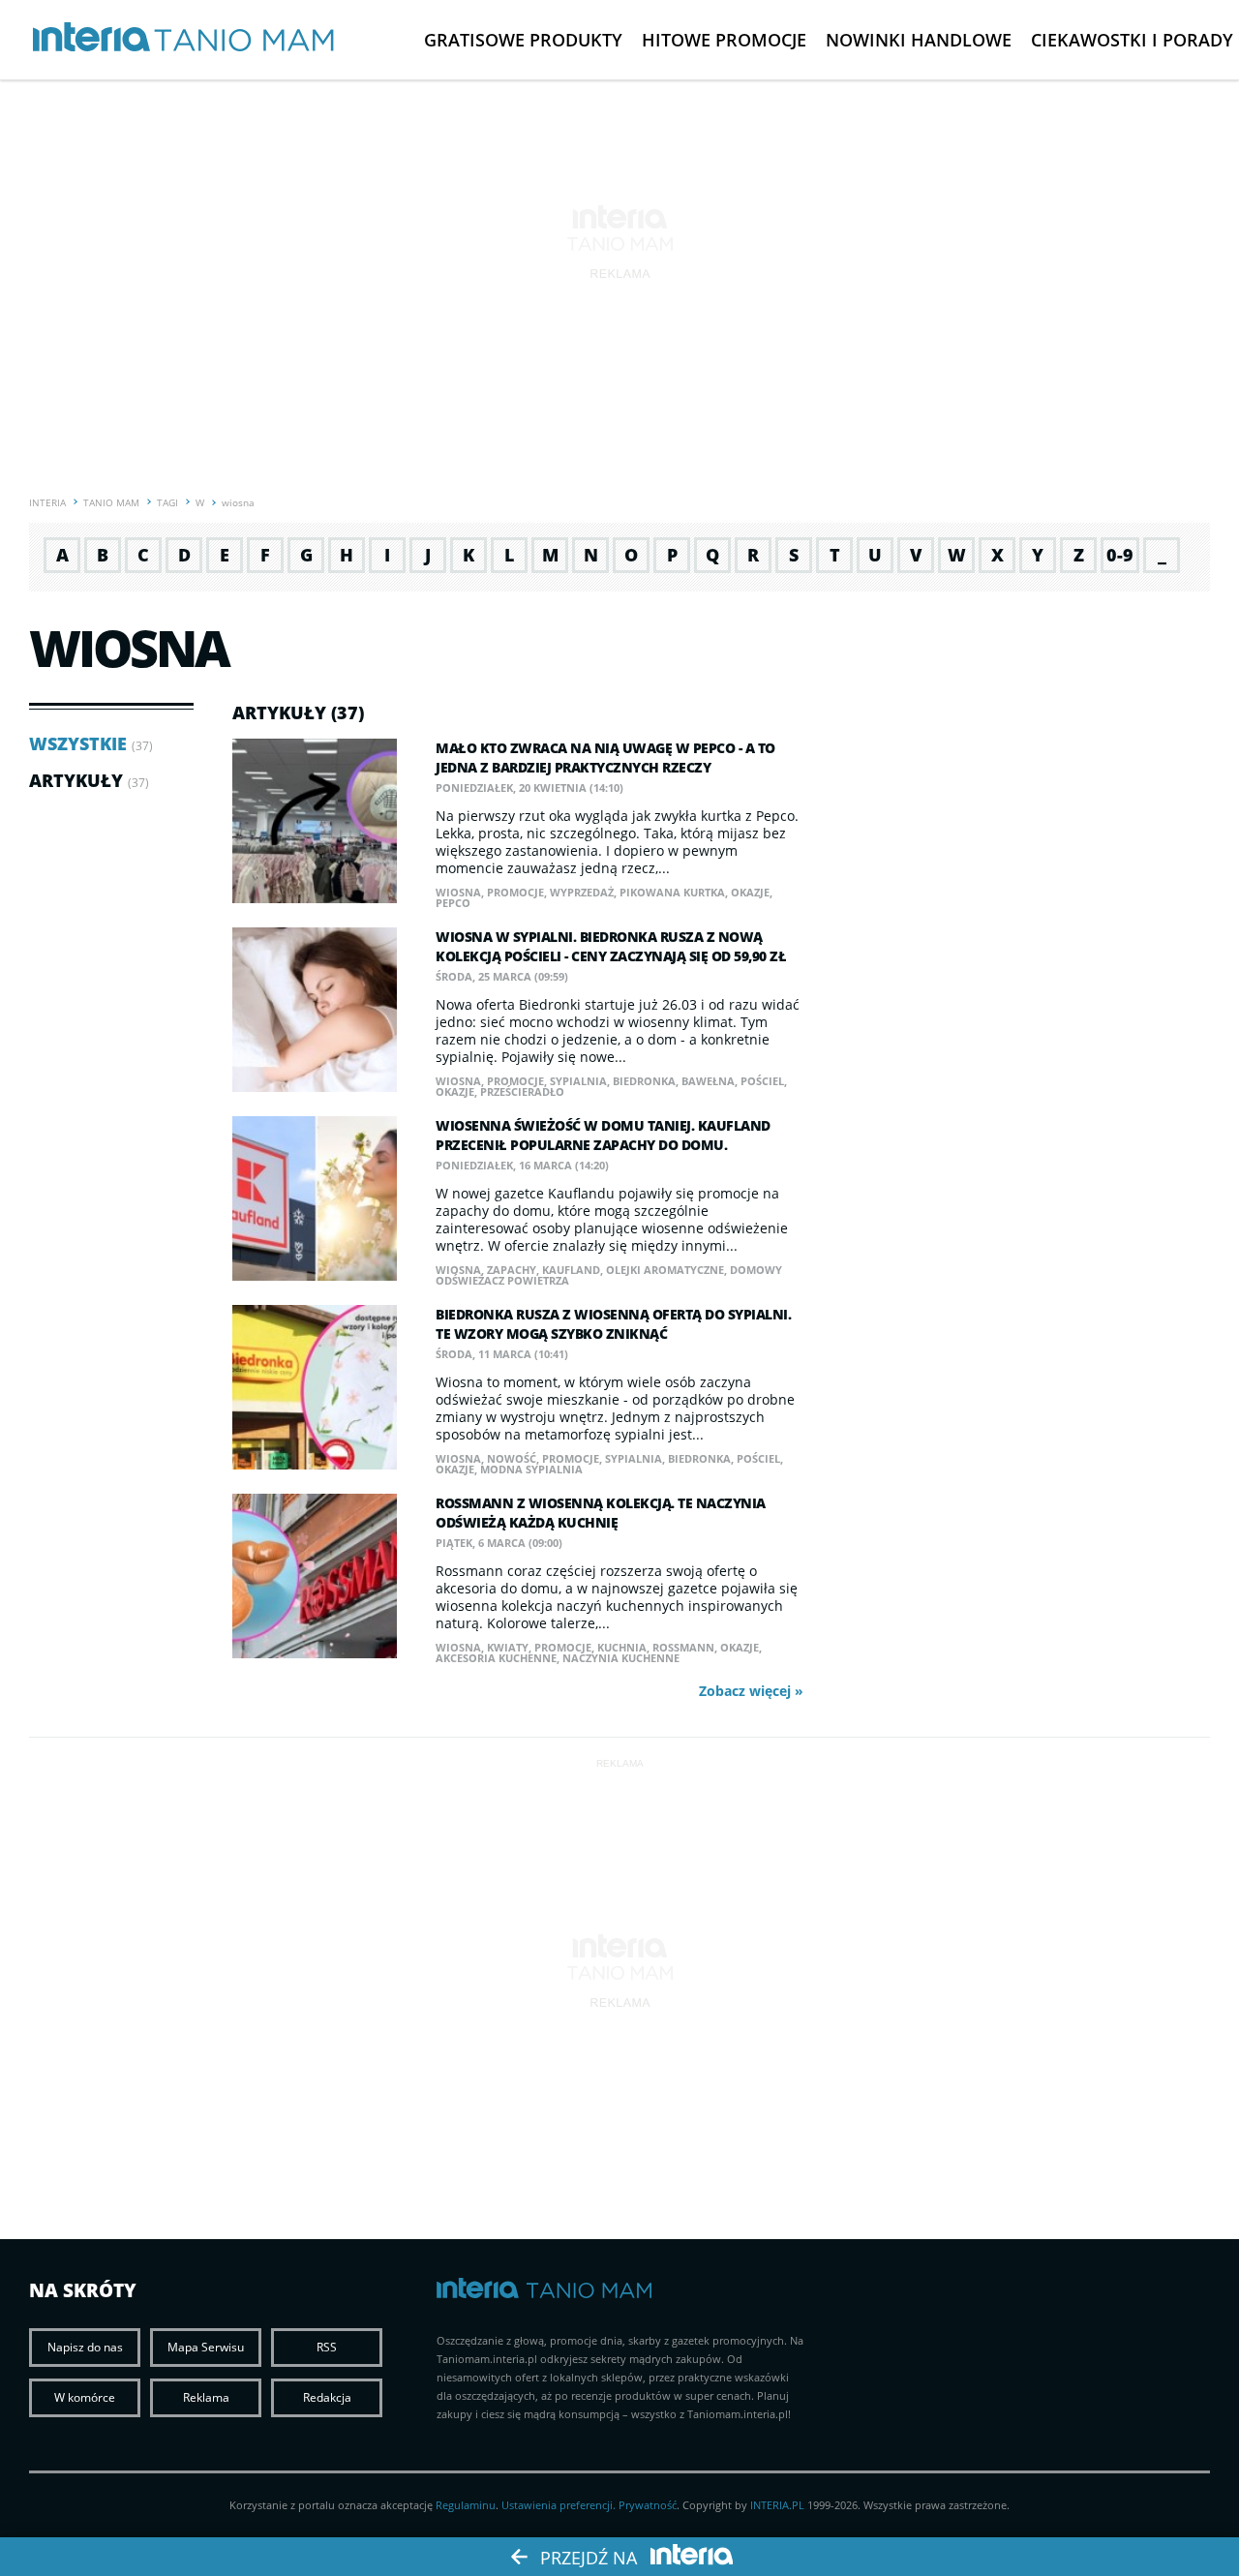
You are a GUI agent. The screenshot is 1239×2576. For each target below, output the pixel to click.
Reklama (206, 2397)
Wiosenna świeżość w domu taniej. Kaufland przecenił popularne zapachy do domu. (603, 1135)
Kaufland (571, 1270)
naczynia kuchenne (621, 1658)
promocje (515, 892)
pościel (762, 1081)
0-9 (1120, 555)
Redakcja (327, 2397)
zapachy (512, 1270)
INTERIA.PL (777, 2505)
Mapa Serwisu (206, 2347)
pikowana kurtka (672, 892)
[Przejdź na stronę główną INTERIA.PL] (91, 38)
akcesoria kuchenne (496, 1658)
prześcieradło (522, 1091)
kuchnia (622, 1647)
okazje (750, 892)
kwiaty (508, 1647)
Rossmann (683, 1647)
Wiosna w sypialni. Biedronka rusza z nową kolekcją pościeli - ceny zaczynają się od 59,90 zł (611, 946)
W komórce (85, 2397)
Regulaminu (466, 2505)
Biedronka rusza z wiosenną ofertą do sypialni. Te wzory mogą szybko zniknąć (613, 1324)
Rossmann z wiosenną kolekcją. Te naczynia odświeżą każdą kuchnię (601, 1513)
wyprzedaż (582, 892)
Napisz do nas (85, 2347)
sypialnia (578, 1081)
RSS (327, 2347)
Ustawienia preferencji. (559, 2505)
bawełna (708, 1081)
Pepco (453, 903)
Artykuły (76, 780)
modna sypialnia (531, 1469)
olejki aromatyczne (665, 1270)
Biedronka (644, 1081)
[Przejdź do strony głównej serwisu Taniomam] (244, 41)
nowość (512, 1458)
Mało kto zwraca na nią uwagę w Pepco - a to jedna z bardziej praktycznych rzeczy (605, 758)
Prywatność (648, 2505)
